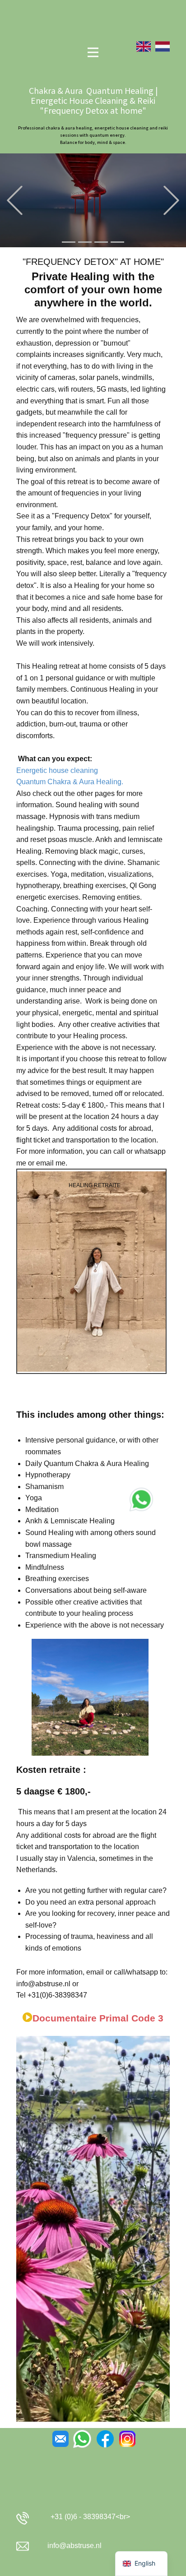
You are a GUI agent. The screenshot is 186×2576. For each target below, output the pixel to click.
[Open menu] (93, 52)
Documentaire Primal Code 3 (98, 2018)
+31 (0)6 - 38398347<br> (88, 2517)
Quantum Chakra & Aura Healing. (70, 782)
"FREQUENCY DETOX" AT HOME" (93, 262)
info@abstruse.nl (74, 2546)
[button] (15, 201)
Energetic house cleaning (57, 770)
